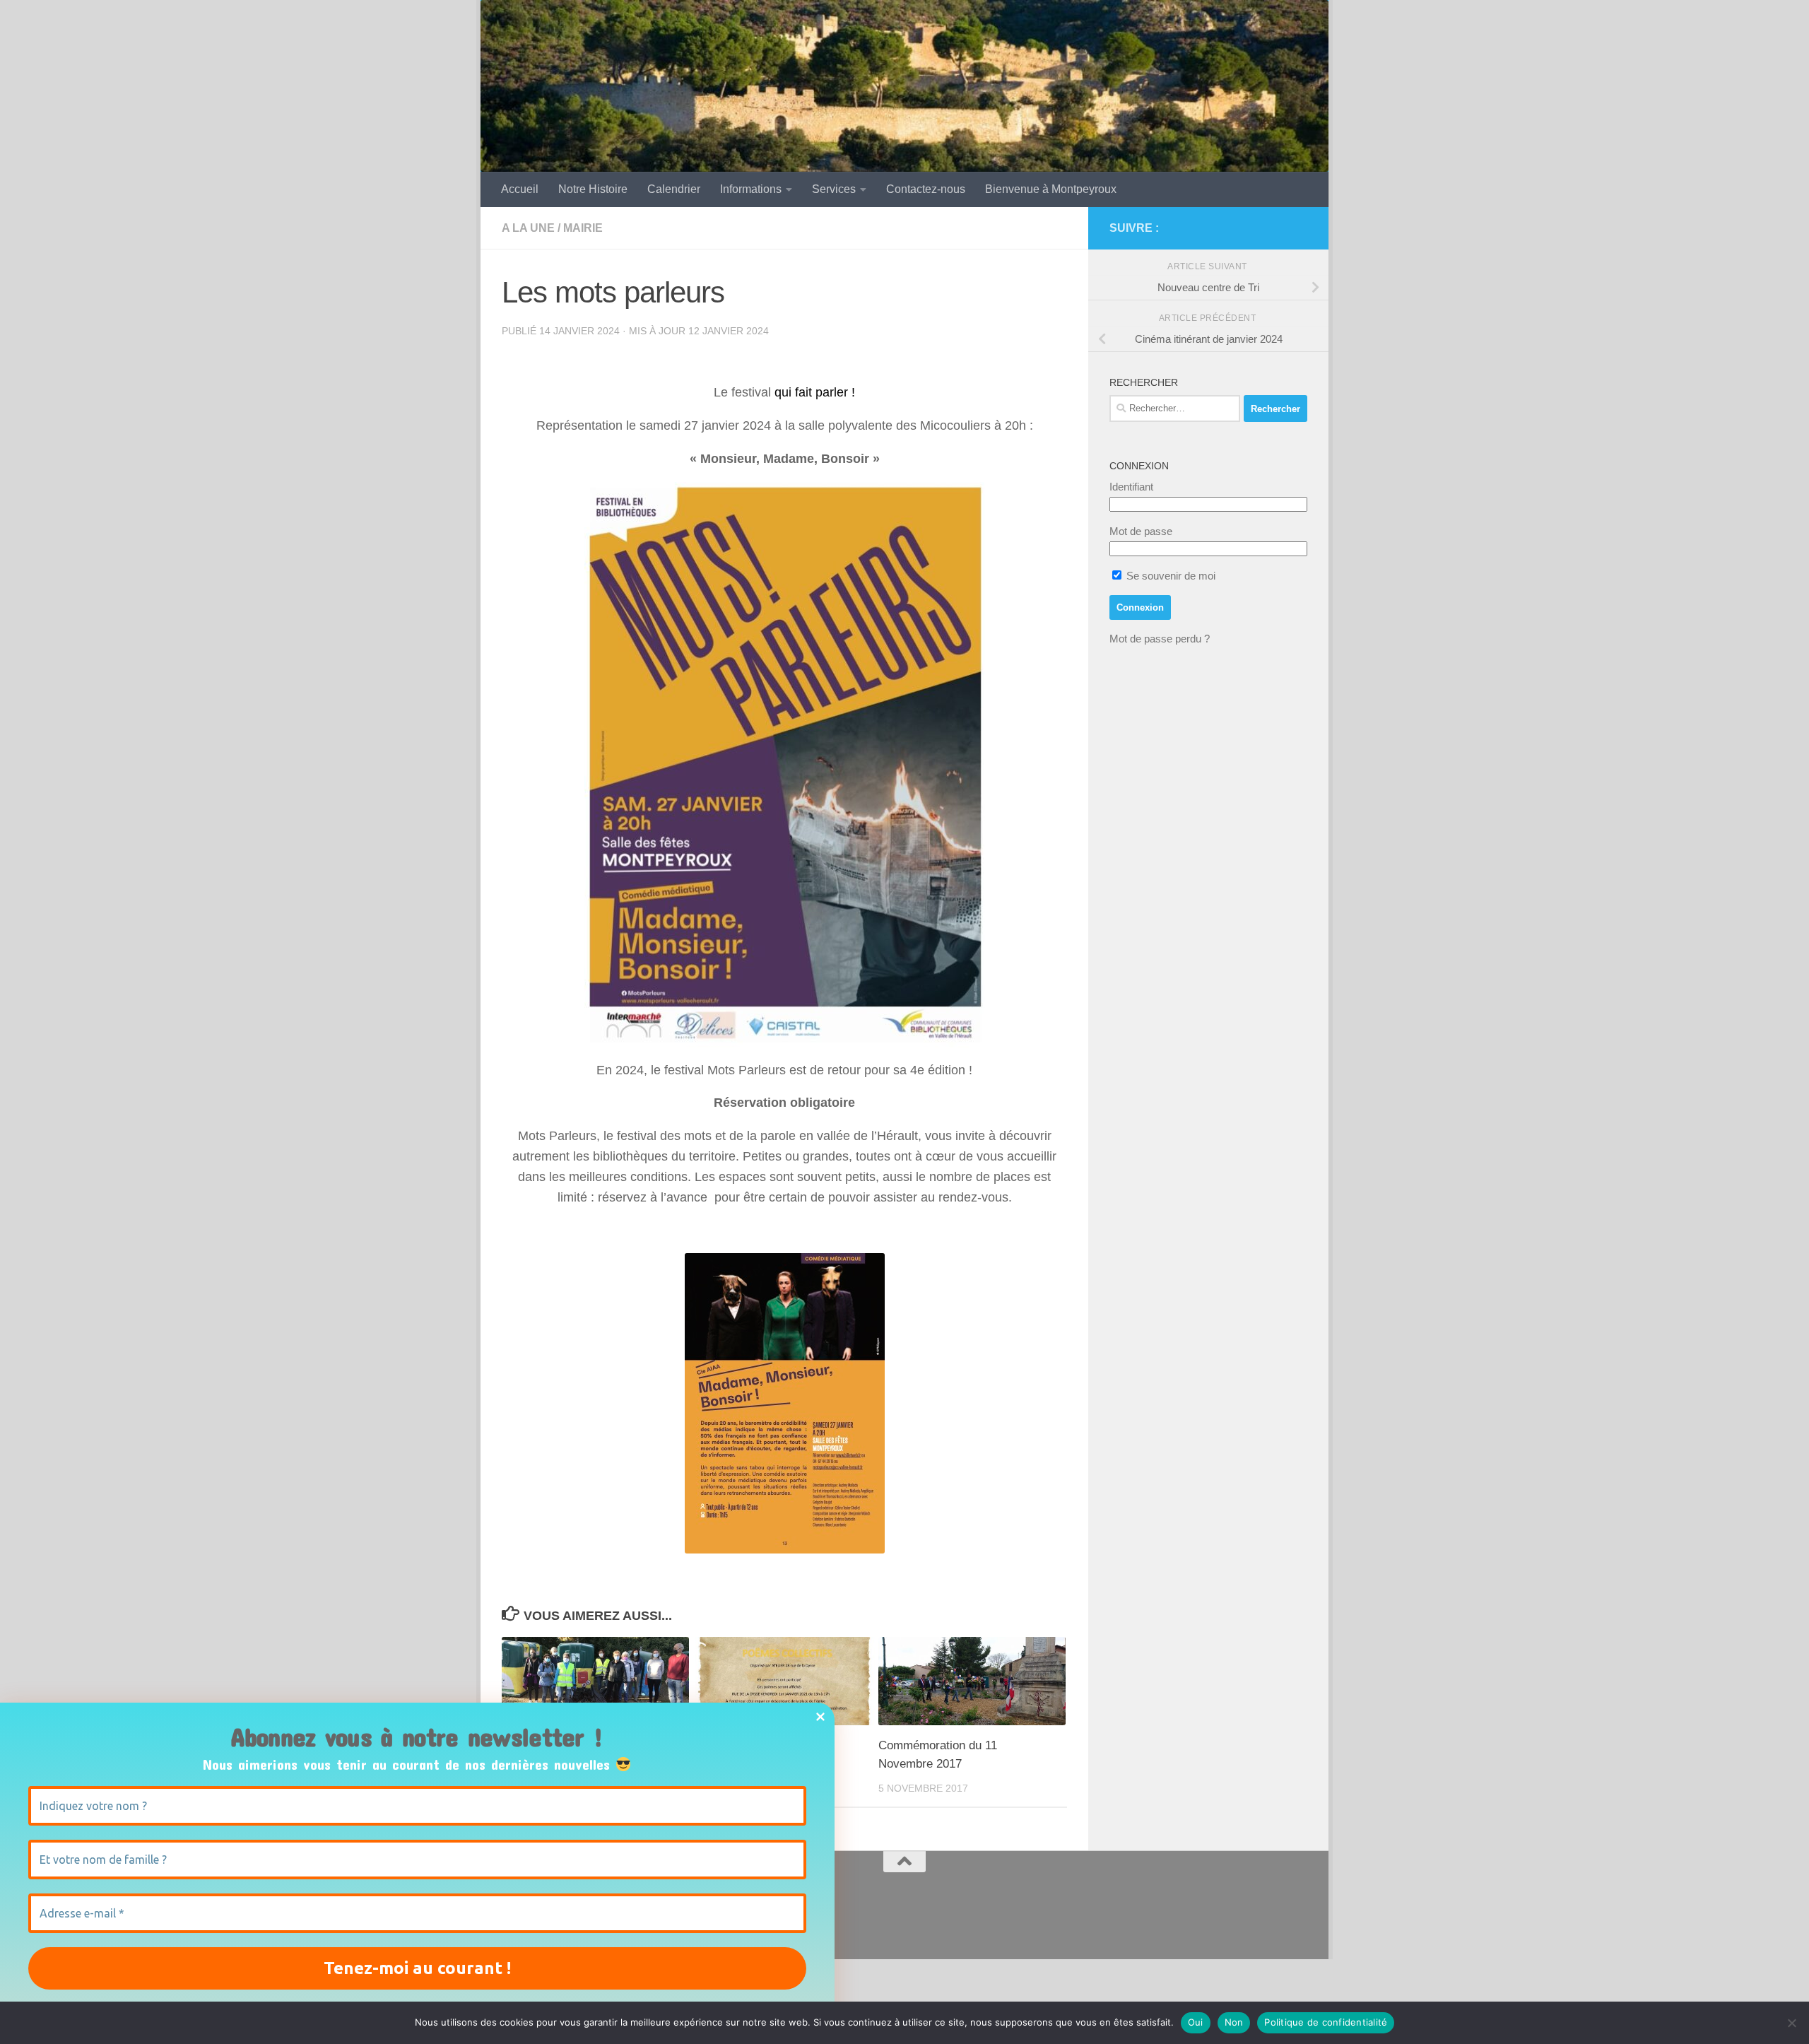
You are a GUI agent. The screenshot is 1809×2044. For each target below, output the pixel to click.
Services (834, 189)
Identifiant (1131, 487)
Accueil (520, 189)
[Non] (1791, 2023)
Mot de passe (1141, 531)
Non (1234, 2022)
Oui (1196, 2022)
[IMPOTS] (1276, 228)
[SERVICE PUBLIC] (1299, 228)
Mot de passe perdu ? (1160, 639)
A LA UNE (528, 228)
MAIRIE (583, 228)
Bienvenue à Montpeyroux (1051, 189)
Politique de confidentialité (1326, 2022)
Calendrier (674, 189)
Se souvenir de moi (1169, 576)
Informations (751, 189)
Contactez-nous (926, 189)
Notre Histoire (593, 189)
